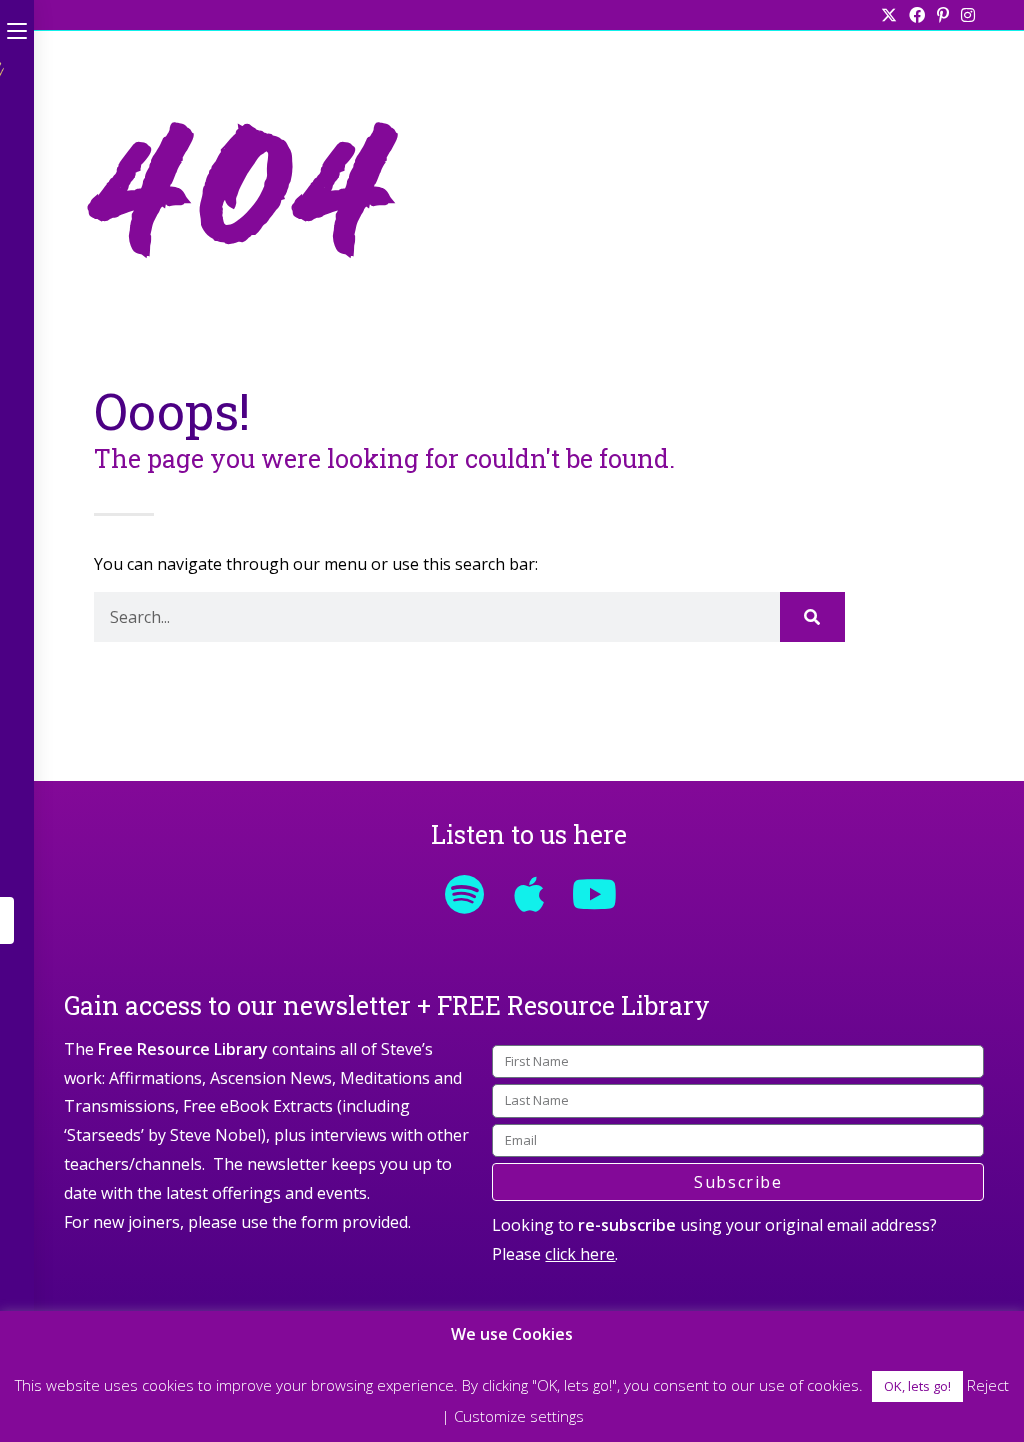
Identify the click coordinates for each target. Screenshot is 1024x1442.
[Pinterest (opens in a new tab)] (943, 15)
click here (580, 1254)
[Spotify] (464, 894)
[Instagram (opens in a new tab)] (965, 15)
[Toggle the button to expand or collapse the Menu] (17, 27)
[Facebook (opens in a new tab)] (917, 15)
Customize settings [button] (519, 1416)
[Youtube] (594, 894)
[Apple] (529, 894)
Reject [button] (988, 1385)
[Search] (812, 617)
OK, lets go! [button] (917, 1386)
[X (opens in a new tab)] (889, 15)
